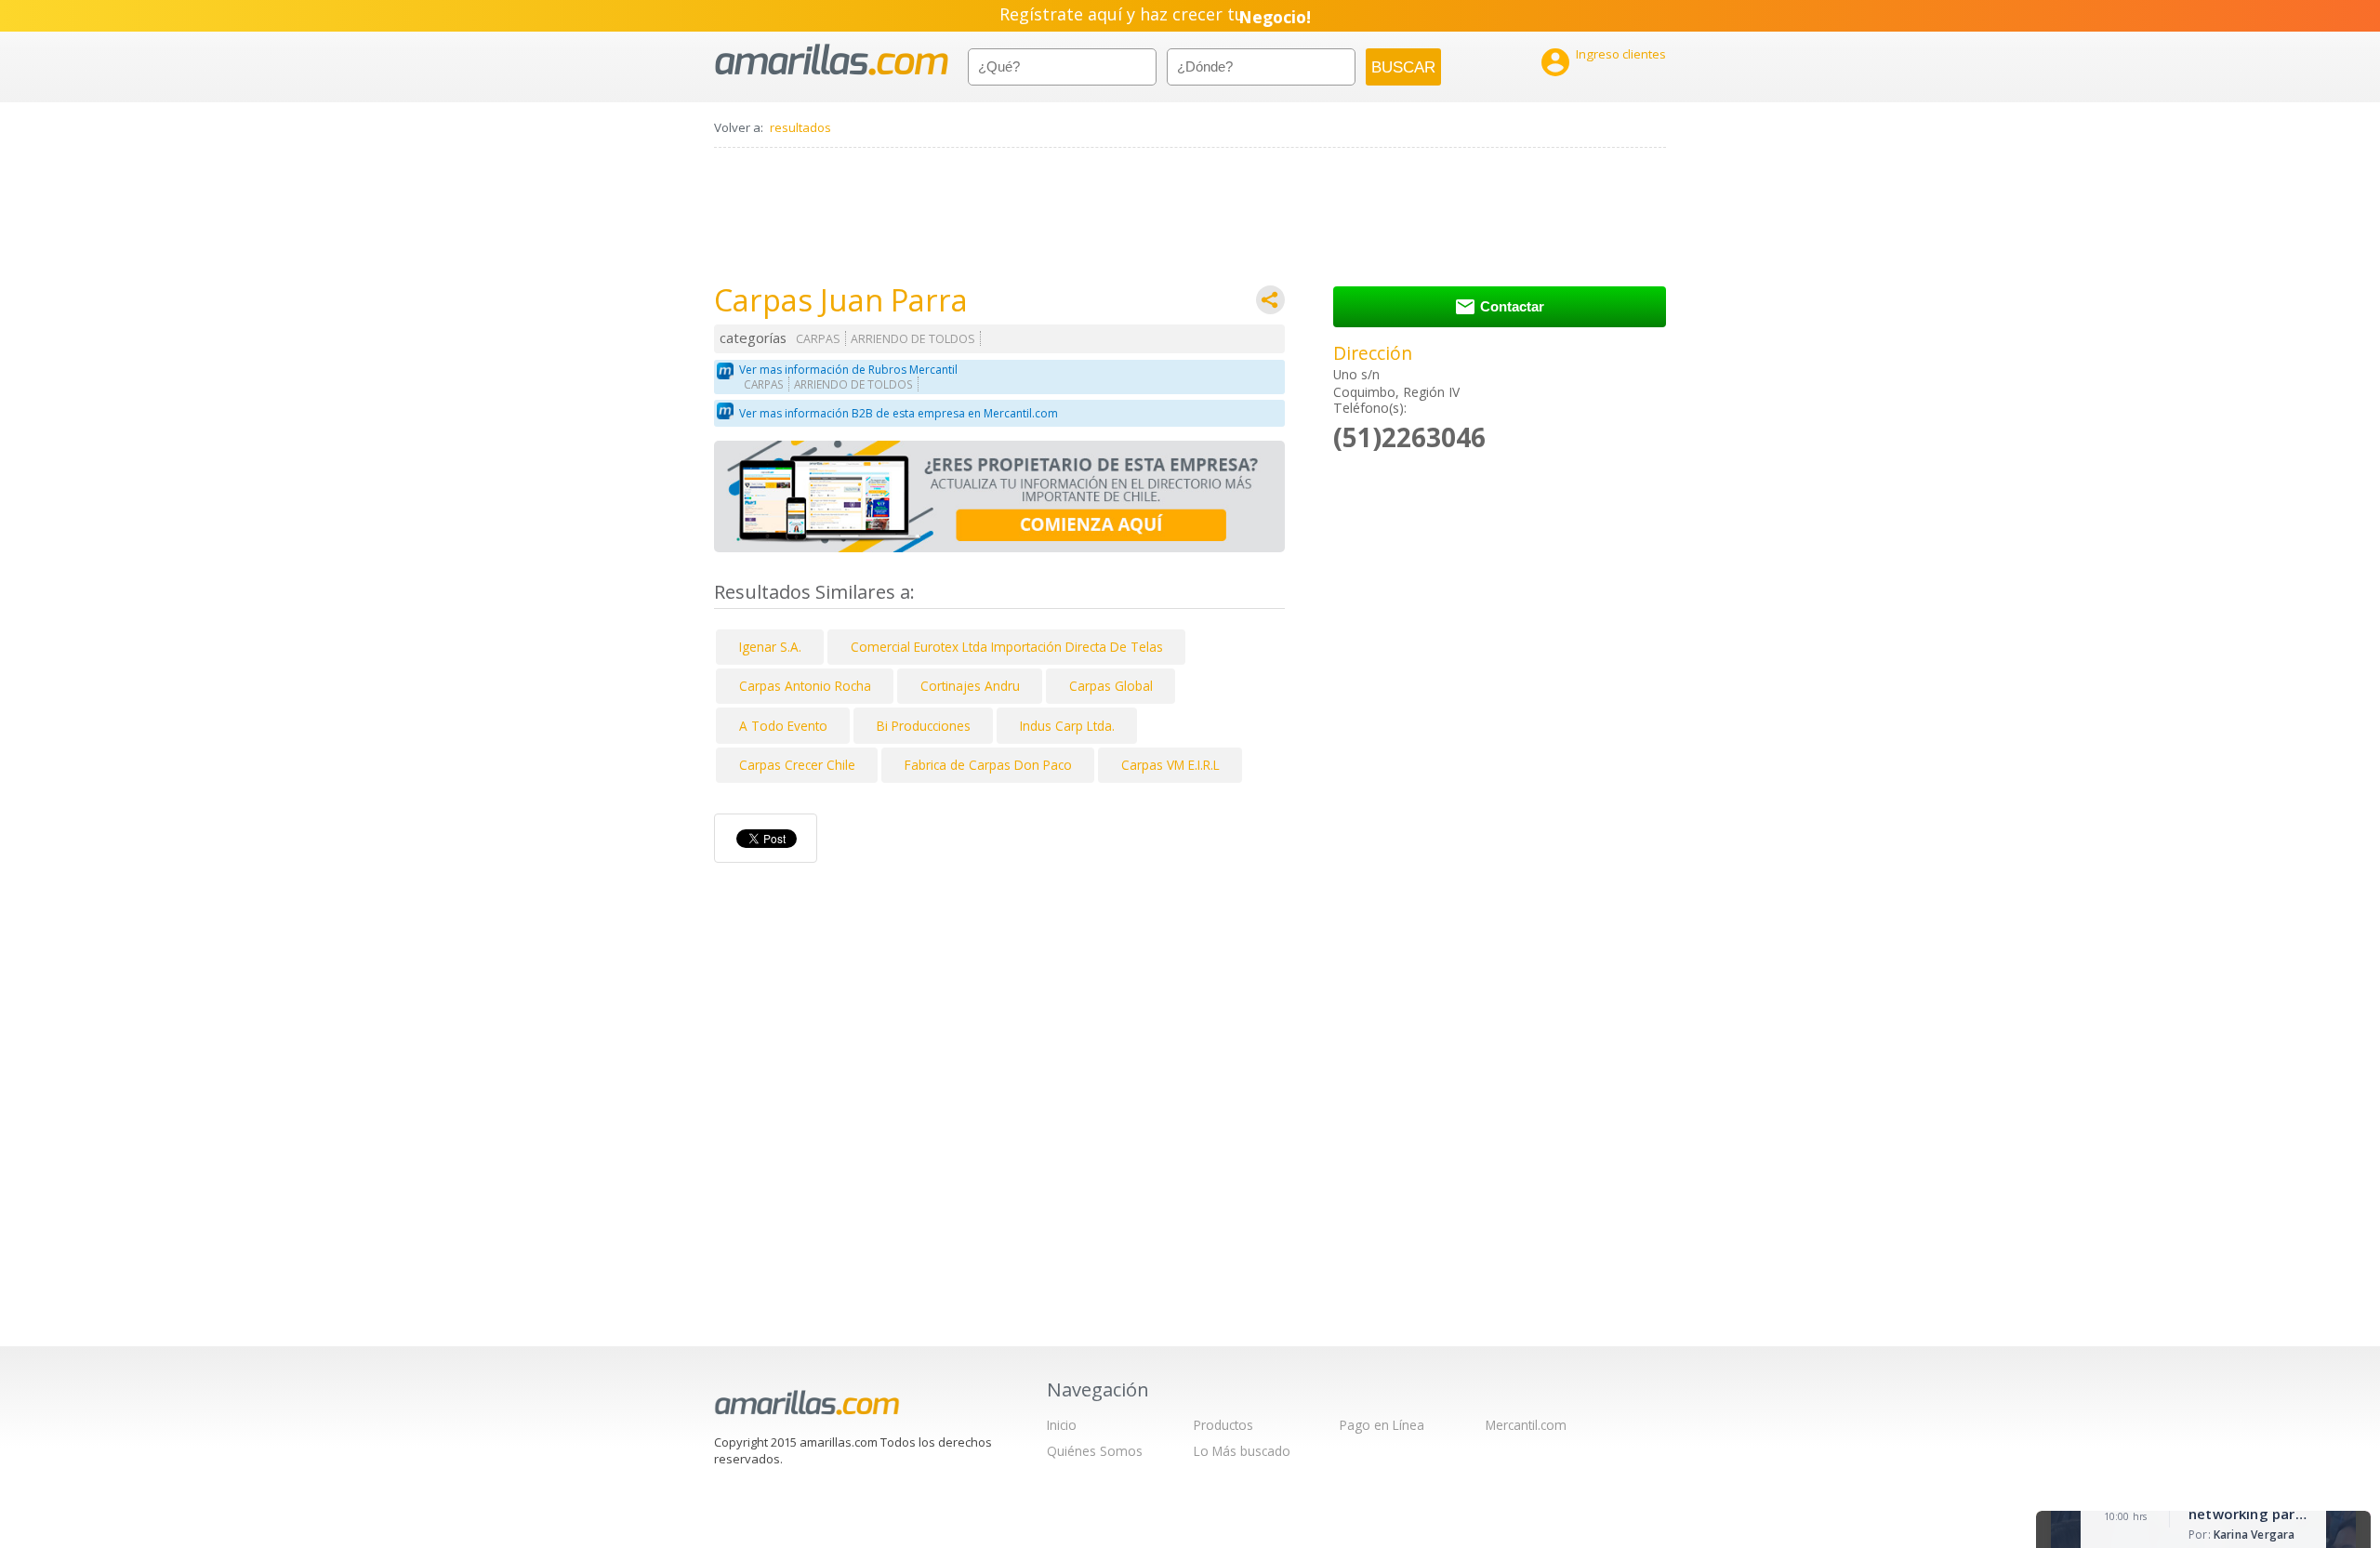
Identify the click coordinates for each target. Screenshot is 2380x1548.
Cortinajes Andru (970, 686)
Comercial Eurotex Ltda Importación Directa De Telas (1007, 647)
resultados (800, 127)
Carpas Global (1111, 686)
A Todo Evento (783, 726)
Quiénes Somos (1095, 1451)
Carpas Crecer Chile (797, 765)
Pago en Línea (1382, 1425)
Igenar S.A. (770, 647)
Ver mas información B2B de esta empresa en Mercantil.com (899, 413)
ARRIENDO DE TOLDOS (913, 339)
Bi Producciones (924, 726)
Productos (1223, 1425)
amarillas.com (832, 60)
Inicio (1062, 1425)
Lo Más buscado (1242, 1451)
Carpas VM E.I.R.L (1170, 765)
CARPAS (818, 339)
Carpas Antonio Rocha (805, 686)
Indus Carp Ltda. (1067, 726)
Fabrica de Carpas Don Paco (988, 765)
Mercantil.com (1526, 1425)
